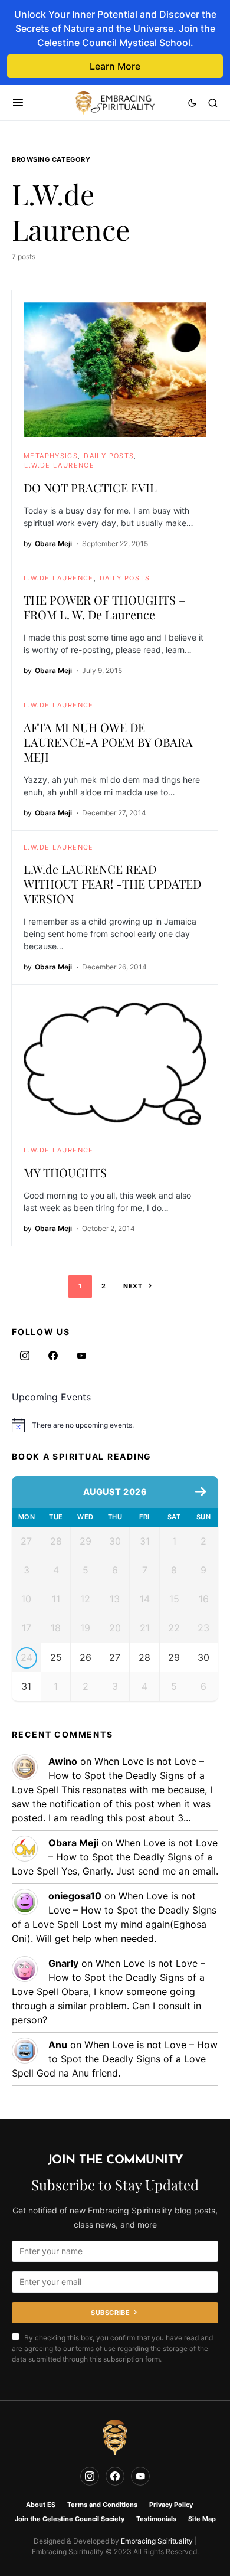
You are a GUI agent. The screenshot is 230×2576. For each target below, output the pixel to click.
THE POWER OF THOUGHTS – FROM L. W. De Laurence (104, 607)
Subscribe (110, 2313)
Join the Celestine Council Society (70, 2519)
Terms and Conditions (102, 2505)
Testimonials (156, 2519)
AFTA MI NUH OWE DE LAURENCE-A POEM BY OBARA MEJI (108, 742)
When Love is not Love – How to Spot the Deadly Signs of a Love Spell (108, 1775)
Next (133, 1286)
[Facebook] (53, 1356)
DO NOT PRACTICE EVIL (90, 487)
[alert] (115, 1425)
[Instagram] (25, 1356)
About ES (41, 2505)
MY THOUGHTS (65, 1172)
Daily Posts (109, 456)
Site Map (202, 2519)
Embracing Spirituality (157, 2541)
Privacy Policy (171, 2505)
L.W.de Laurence (59, 465)
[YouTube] (81, 1356)
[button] (18, 103)
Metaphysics (51, 456)
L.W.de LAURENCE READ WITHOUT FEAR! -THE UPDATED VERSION (112, 884)
